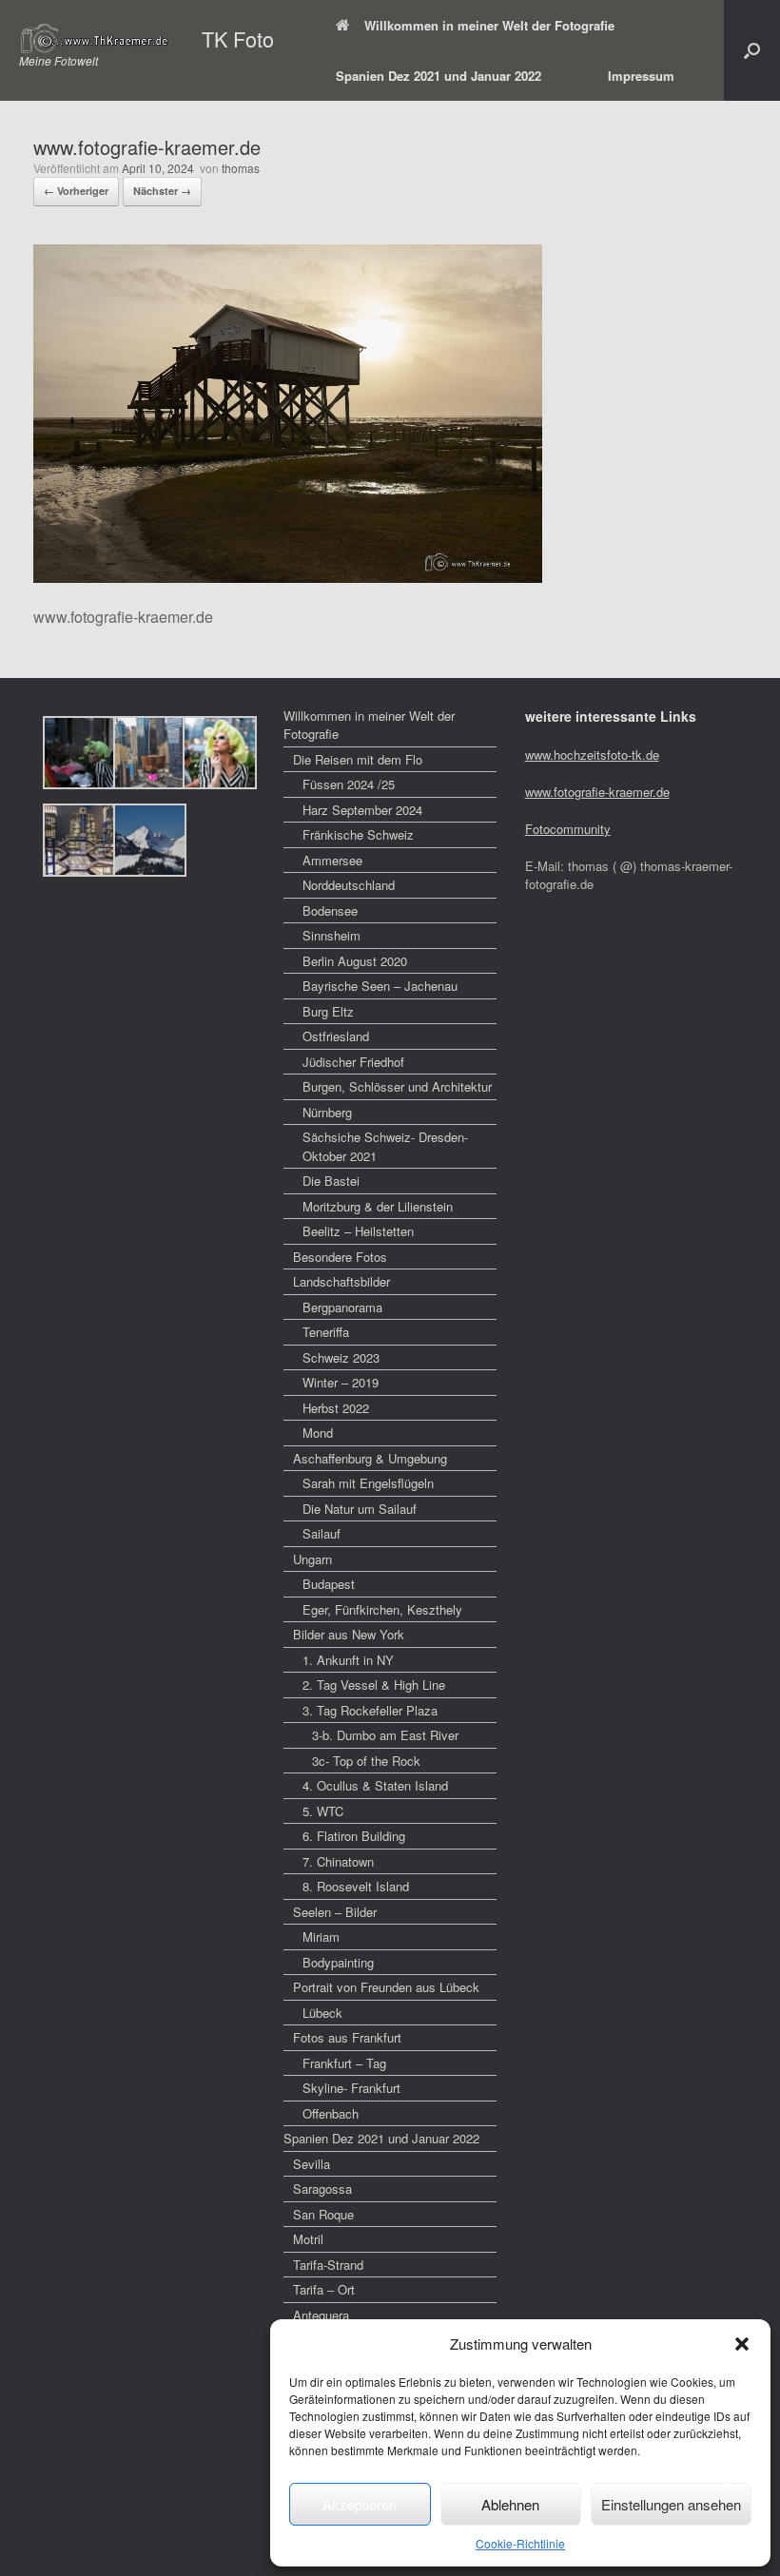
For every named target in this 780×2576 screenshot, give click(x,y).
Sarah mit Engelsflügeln (368, 1483)
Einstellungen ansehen (671, 2504)
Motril (308, 2239)
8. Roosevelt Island (356, 1886)
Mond (318, 1433)
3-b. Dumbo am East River (385, 1735)
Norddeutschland (349, 885)
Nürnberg (327, 1112)
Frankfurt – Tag (344, 2063)
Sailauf (322, 1533)
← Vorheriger (76, 191)
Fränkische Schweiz (358, 834)
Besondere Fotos (340, 1257)
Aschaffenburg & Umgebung (370, 1458)
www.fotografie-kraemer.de (597, 792)
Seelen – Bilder (335, 1912)
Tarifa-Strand (328, 2265)
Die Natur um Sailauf (360, 1509)
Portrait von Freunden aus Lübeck (386, 1987)
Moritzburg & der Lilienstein (378, 1206)
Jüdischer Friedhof (353, 1062)
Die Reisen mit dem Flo (358, 759)
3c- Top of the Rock (366, 1761)
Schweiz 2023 (341, 1357)
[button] (742, 2344)
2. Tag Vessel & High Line (374, 1685)
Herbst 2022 (336, 1408)
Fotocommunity (568, 829)
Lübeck (322, 2013)
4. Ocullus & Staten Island (375, 1785)
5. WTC (323, 1811)
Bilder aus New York (349, 1634)
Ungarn (312, 1559)
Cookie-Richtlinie (520, 2543)
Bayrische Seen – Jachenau (380, 986)
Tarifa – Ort (324, 2289)
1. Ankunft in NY (348, 1660)
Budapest (329, 1584)
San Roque (323, 2214)
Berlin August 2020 (355, 961)
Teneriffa (326, 1332)
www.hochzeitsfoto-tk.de (592, 755)
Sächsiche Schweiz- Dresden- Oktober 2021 (385, 1146)
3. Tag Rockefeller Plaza (370, 1710)
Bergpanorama (342, 1307)
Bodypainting (338, 1962)
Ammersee (332, 860)
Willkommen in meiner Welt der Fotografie (489, 25)
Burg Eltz (328, 1011)
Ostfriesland (336, 1036)
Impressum (641, 76)
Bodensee (330, 910)
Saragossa (322, 2189)
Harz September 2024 (362, 810)
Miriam (321, 1937)
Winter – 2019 (341, 1382)
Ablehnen (510, 2504)
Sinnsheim (331, 935)
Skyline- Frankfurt (351, 2088)
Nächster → (162, 191)
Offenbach (331, 2113)
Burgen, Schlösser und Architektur (397, 1086)
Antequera (321, 2315)
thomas (241, 168)
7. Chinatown (338, 1861)
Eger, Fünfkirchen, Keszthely (382, 1609)
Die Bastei (331, 1181)
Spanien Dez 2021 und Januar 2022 (439, 76)
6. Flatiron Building (354, 1836)
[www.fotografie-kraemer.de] (288, 577)
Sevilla (312, 2164)
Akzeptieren (360, 2504)
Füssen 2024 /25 (349, 784)
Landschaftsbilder (341, 1281)
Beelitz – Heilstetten (358, 1231)
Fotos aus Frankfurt (347, 2037)
